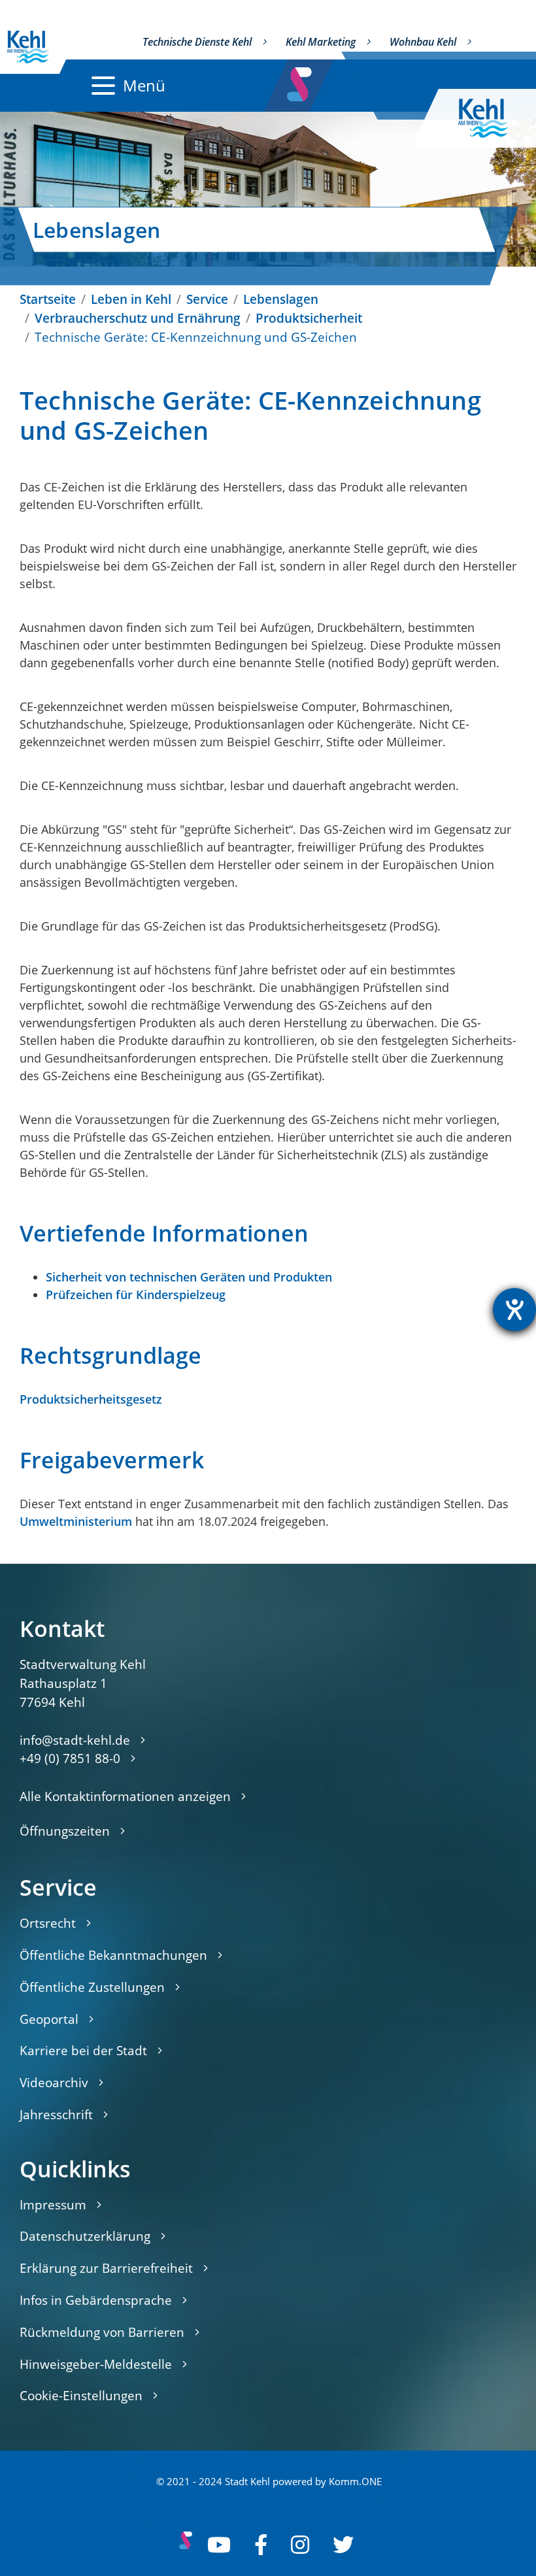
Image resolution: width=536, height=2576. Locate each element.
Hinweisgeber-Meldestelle (96, 2364)
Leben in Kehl (131, 299)
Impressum (53, 2204)
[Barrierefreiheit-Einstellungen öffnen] (514, 1310)
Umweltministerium (76, 1521)
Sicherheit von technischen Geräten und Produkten (189, 1277)
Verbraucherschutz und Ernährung (138, 318)
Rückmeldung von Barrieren (102, 2332)
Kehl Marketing (321, 42)
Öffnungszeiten (65, 1831)
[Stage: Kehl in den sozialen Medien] (300, 81)
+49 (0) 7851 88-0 (70, 1758)
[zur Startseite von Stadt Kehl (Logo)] (494, 118)
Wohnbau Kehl (423, 42)
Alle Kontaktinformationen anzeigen (125, 1796)
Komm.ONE (355, 2482)
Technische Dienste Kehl (197, 42)
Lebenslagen (281, 299)
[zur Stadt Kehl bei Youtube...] (219, 2545)
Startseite (48, 299)
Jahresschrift (56, 2114)
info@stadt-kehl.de (75, 1740)
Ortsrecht (48, 1923)
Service (207, 299)
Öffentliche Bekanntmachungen (113, 1955)
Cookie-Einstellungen (81, 2395)
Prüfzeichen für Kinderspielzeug (136, 1295)
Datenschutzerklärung (85, 2236)
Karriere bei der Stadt (83, 2050)
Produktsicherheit (309, 318)
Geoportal (49, 2019)
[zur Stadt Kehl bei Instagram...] (300, 2545)
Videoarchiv (54, 2082)
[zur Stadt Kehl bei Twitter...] (343, 2545)
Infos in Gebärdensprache (96, 2300)
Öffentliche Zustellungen (92, 1987)
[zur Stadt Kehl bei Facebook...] (261, 2545)
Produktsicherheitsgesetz (91, 1399)
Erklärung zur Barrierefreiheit (106, 2268)
